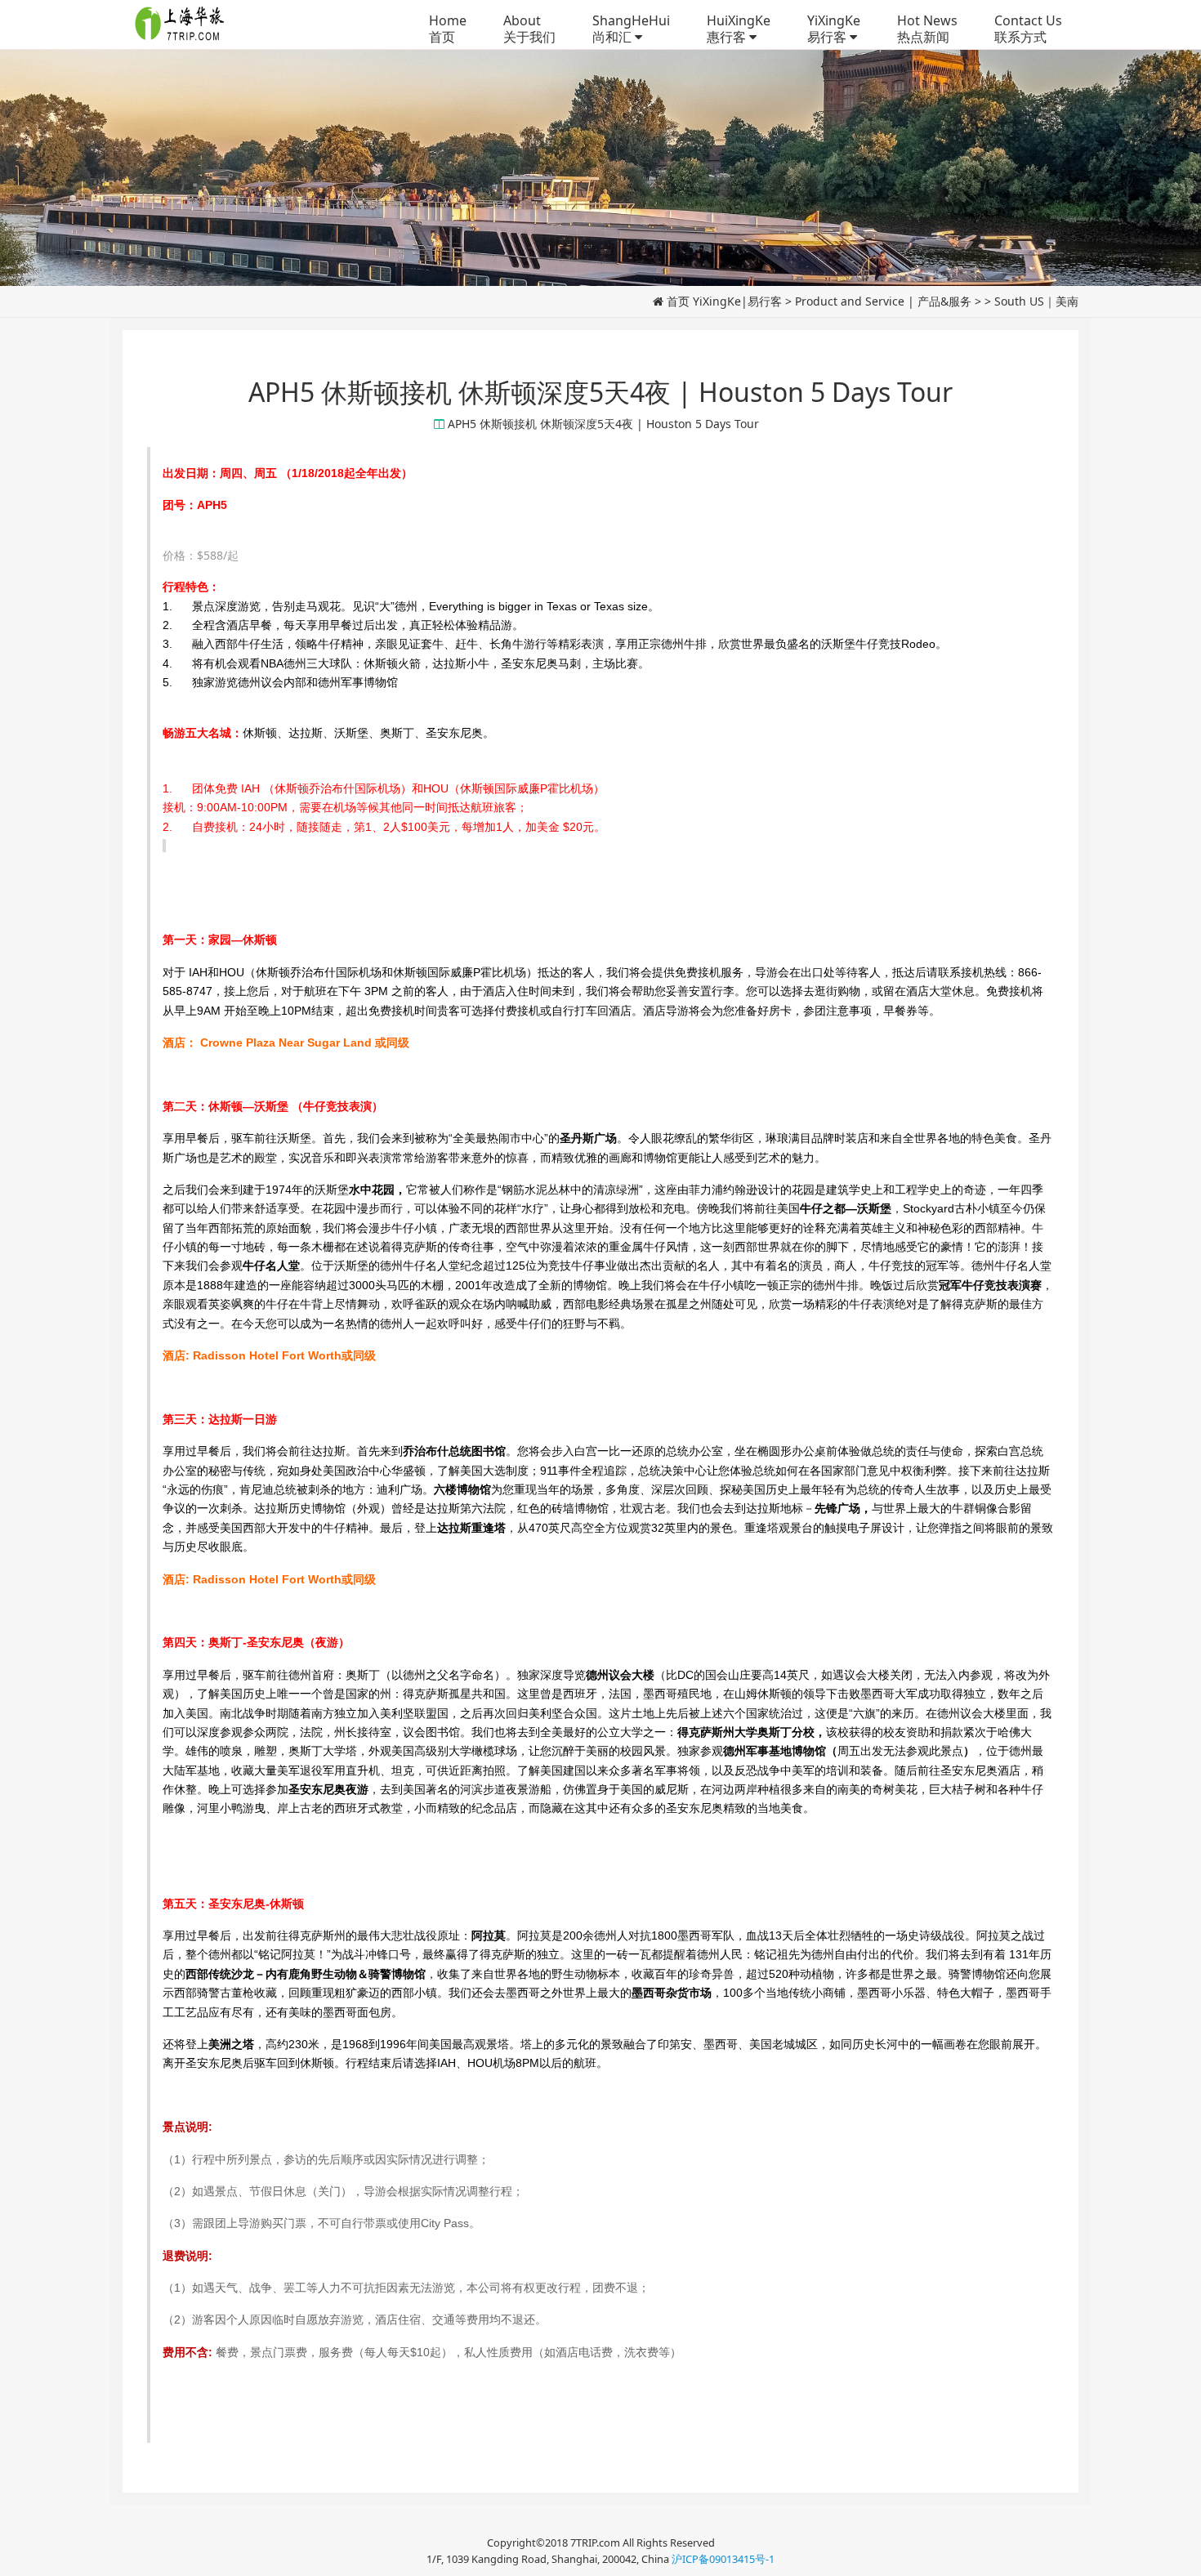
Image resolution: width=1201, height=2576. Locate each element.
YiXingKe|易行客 (737, 301)
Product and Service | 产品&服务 (883, 301)
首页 (678, 301)
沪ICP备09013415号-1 (723, 2559)
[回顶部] (1180, 2555)
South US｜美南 (1036, 301)
